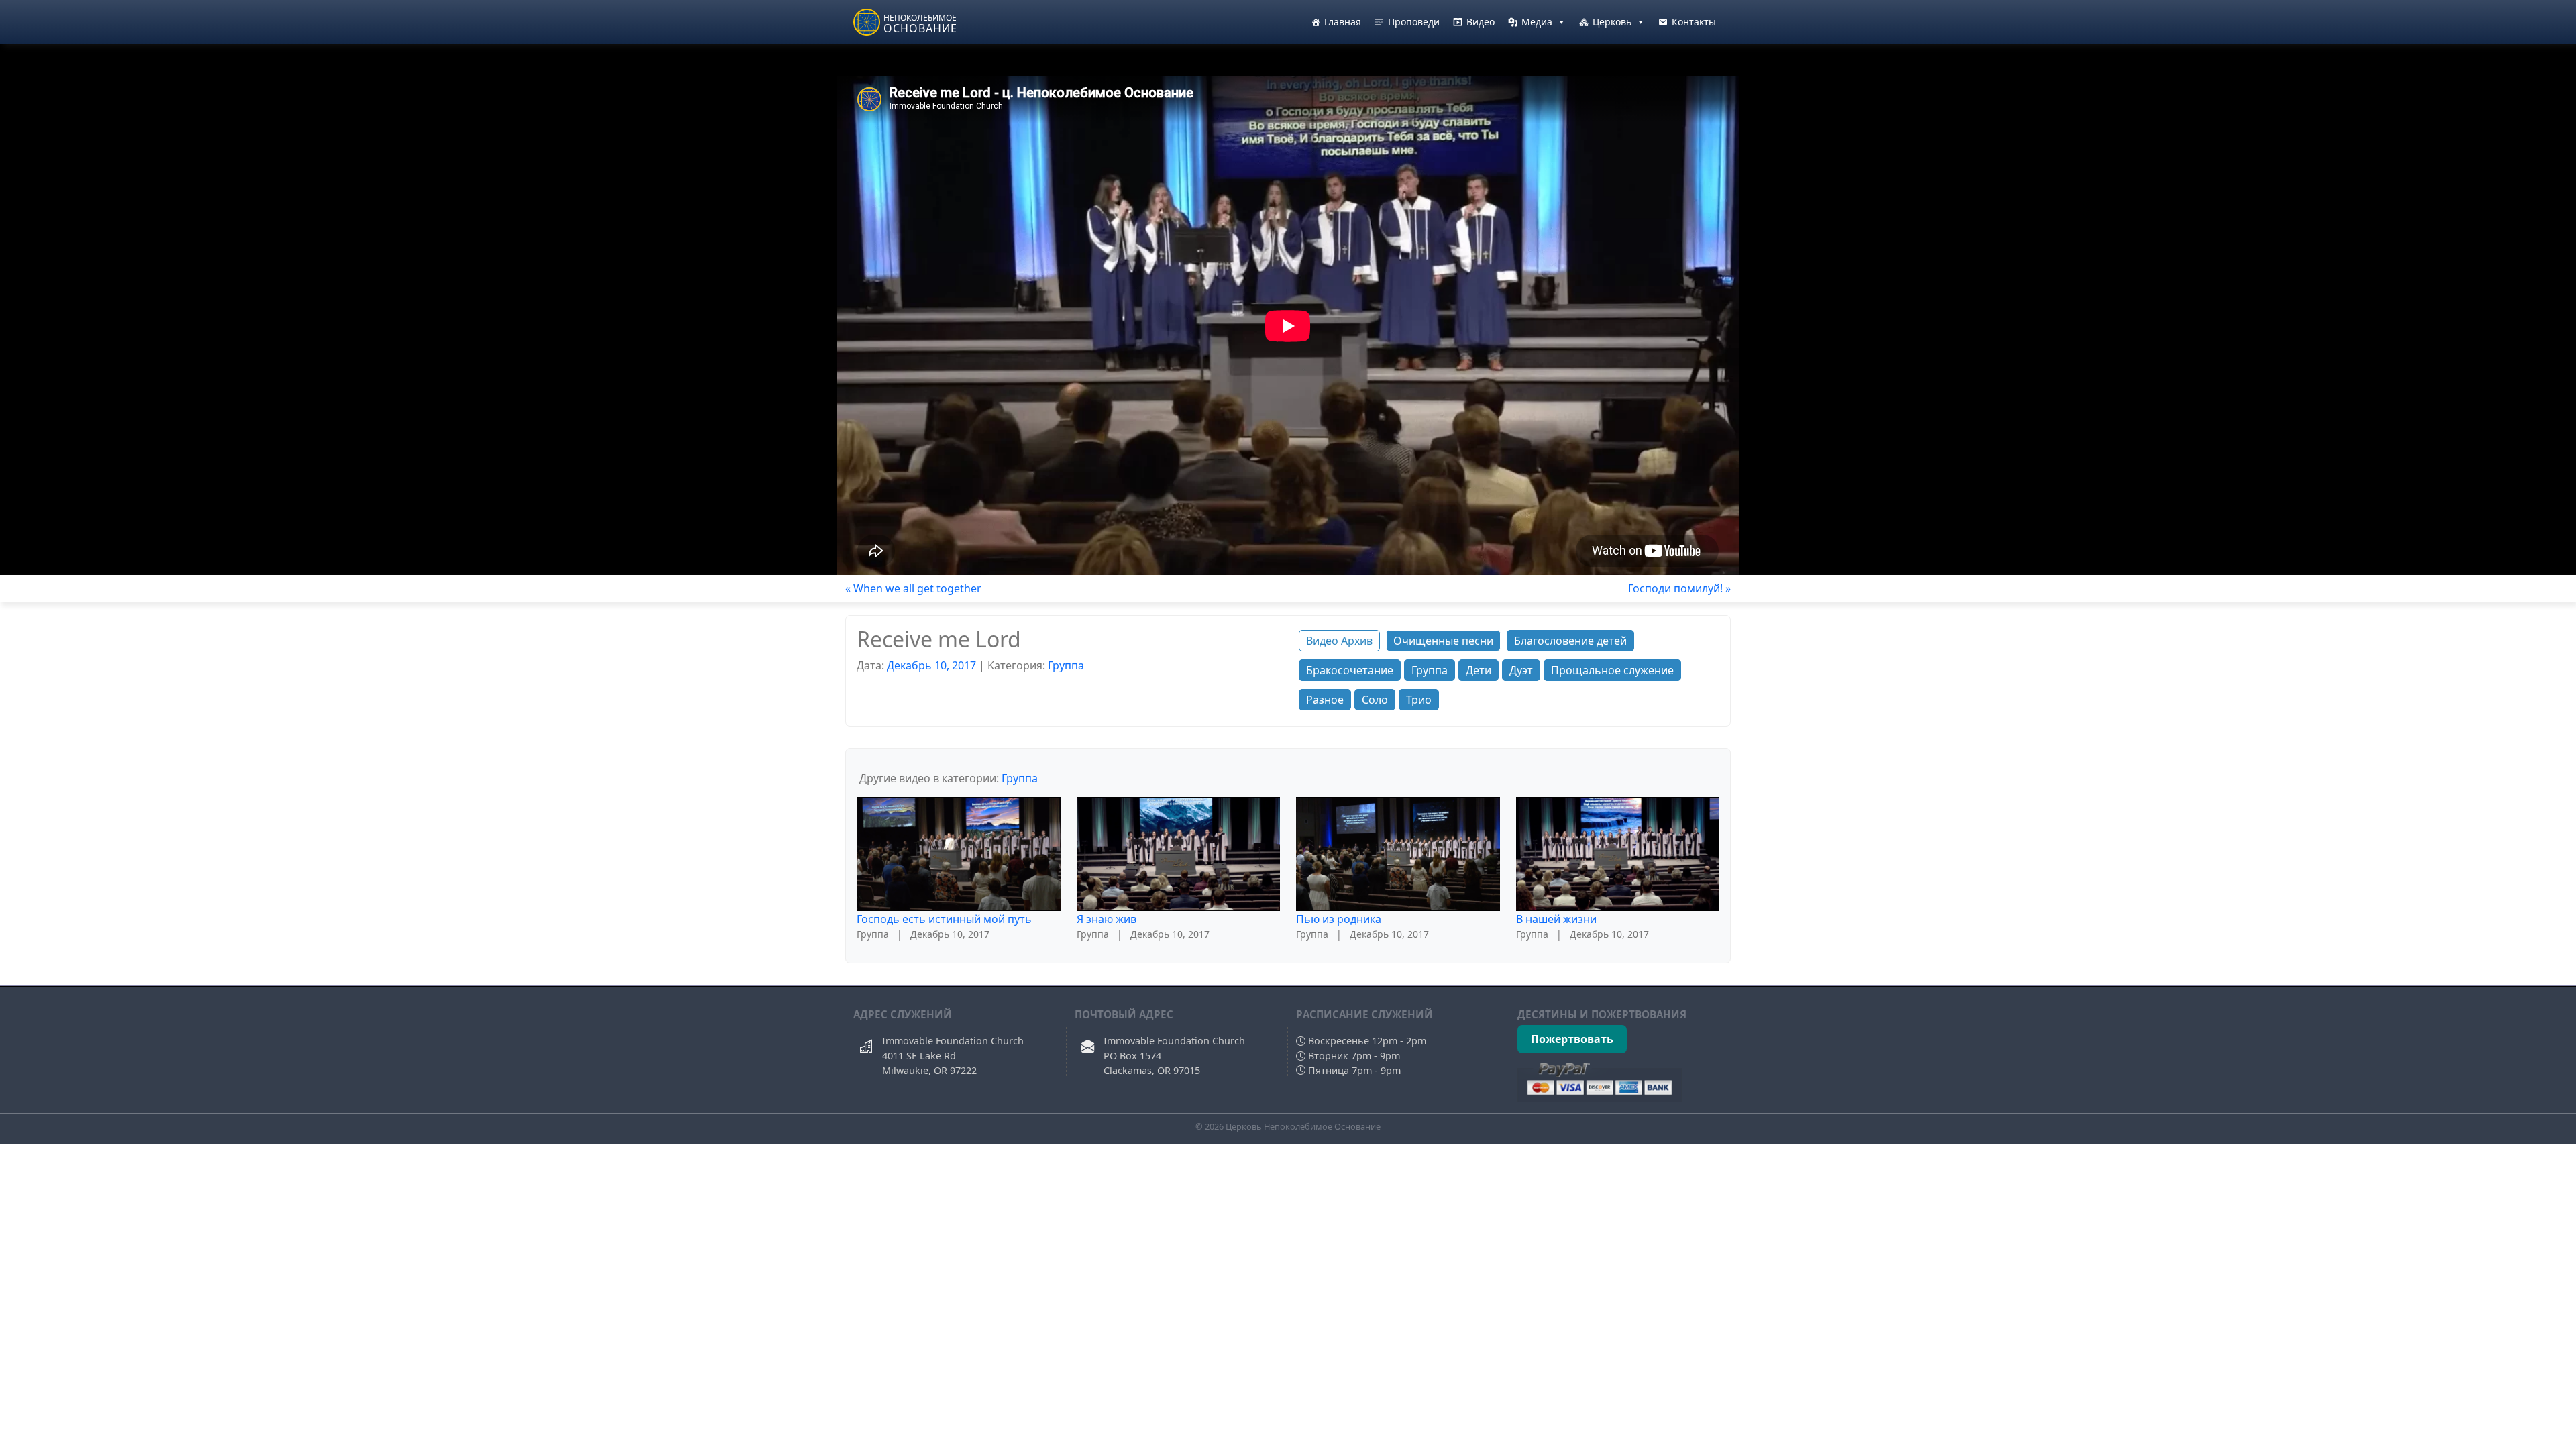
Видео (1481, 22)
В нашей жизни (1556, 919)
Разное (1325, 700)
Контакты (1694, 22)
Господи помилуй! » (1679, 588)
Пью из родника (1339, 919)
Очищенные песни (1443, 641)
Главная (1343, 22)
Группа (1066, 665)
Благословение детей (1570, 641)
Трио (1419, 700)
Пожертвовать (1572, 1039)
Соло (1375, 700)
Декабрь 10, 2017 (931, 665)
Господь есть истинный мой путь (944, 919)
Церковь (1612, 22)
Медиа (1537, 22)
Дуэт (1521, 670)
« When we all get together (913, 588)
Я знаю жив (1107, 919)
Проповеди (1414, 22)
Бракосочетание (1350, 670)
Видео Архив (1339, 641)
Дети (1479, 670)
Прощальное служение (1612, 670)
